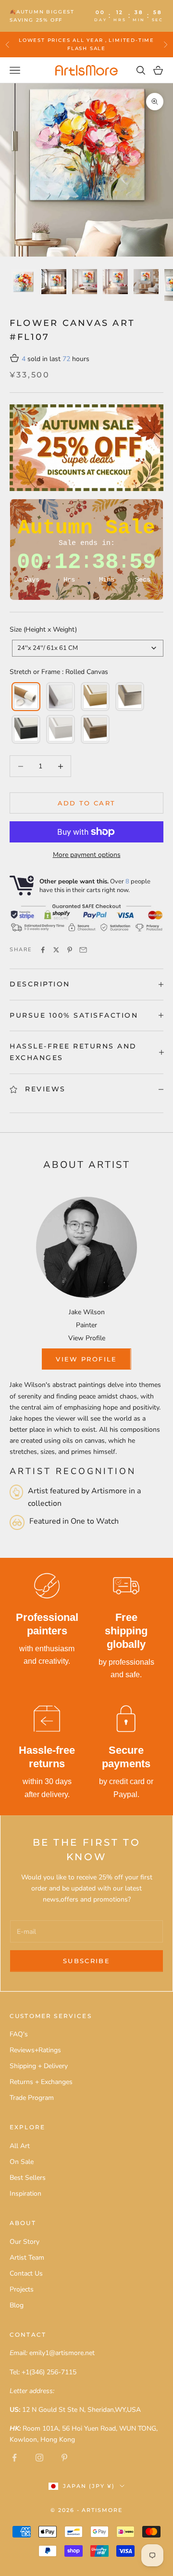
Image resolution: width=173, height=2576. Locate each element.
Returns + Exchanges (41, 2082)
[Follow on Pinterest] (64, 2458)
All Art (20, 2146)
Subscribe (86, 1961)
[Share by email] (83, 950)
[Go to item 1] (23, 282)
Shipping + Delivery (39, 2066)
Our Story (25, 2242)
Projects (22, 2289)
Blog (17, 2305)
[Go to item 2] (54, 282)
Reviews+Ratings (35, 2050)
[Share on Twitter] (56, 950)
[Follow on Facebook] (14, 2458)
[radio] (25, 697)
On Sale (22, 2162)
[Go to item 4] (115, 282)
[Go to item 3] (85, 282)
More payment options (87, 855)
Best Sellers (28, 2178)
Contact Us (26, 2273)
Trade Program (32, 2098)
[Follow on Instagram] (39, 2458)
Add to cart (87, 803)
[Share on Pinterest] (70, 950)
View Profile (87, 1338)
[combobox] (88, 648)
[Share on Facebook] (43, 950)
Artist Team (27, 2258)
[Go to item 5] (146, 282)
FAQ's (19, 2034)
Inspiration (25, 2194)
